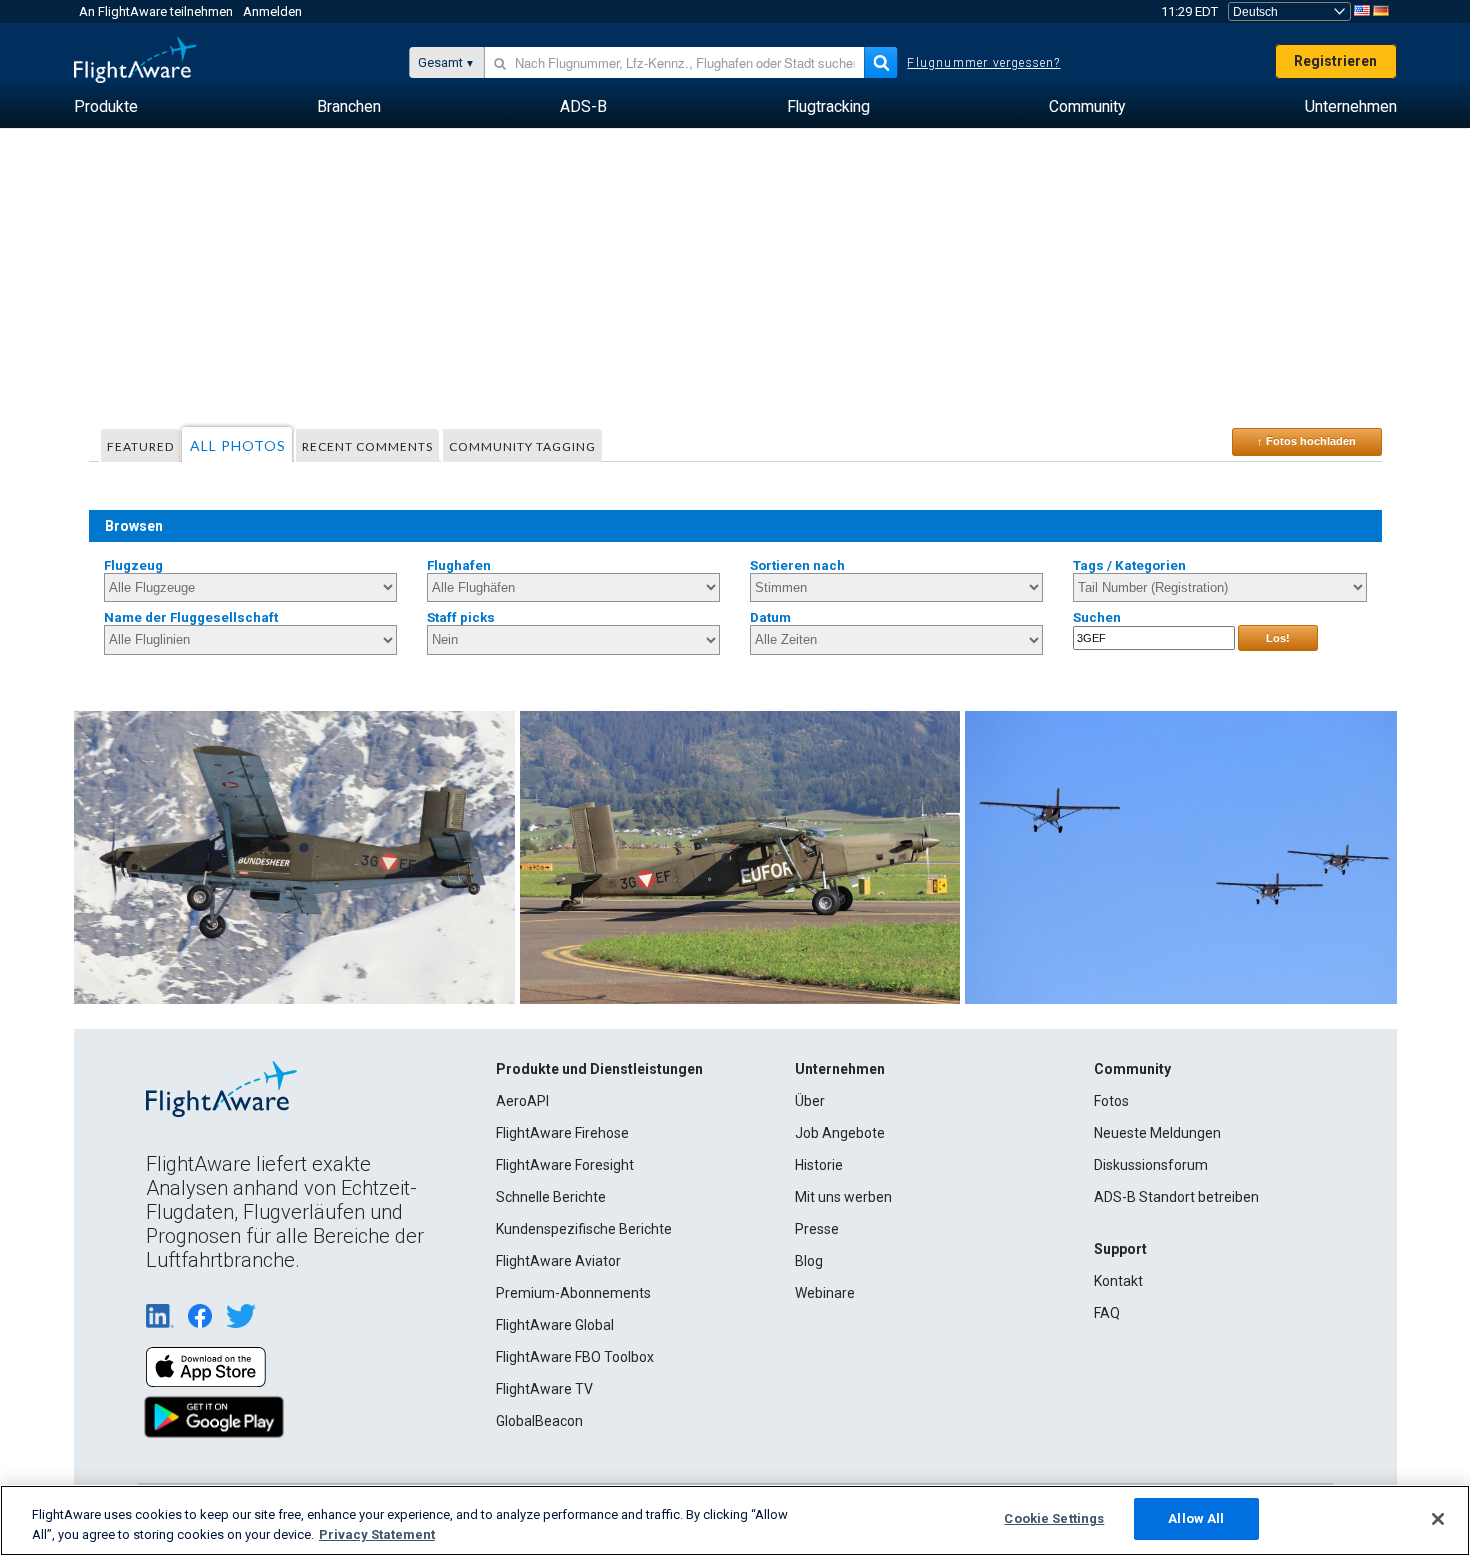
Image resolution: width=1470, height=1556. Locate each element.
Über (810, 1101)
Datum (770, 617)
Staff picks (461, 617)
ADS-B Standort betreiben (1176, 1197)
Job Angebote (840, 1133)
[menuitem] (106, 107)
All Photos (238, 445)
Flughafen (459, 565)
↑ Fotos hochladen (1306, 441)
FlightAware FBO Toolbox (575, 1357)
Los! (1278, 638)
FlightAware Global (555, 1325)
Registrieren (1335, 61)
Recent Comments (367, 446)
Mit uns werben (843, 1197)
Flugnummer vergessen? (983, 63)
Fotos (1111, 1101)
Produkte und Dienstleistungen (599, 1069)
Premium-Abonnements (573, 1293)
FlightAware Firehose (562, 1133)
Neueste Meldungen (1157, 1133)
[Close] (1438, 1519)
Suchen (1097, 617)
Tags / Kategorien (1129, 565)
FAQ (1107, 1313)
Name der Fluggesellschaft (191, 617)
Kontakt (1118, 1281)
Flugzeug (133, 565)
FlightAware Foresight (565, 1165)
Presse (817, 1229)
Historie (819, 1165)
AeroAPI (522, 1101)
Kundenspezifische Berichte (584, 1229)
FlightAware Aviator (558, 1261)
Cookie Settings (1054, 1518)
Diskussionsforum (1151, 1165)
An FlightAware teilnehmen (156, 11)
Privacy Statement (377, 1534)
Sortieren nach (797, 565)
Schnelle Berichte (551, 1197)
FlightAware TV (544, 1389)
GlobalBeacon (539, 1421)
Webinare (825, 1293)
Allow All (1196, 1518)
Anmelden (272, 11)
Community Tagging (522, 446)
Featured (140, 446)
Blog (809, 1261)
